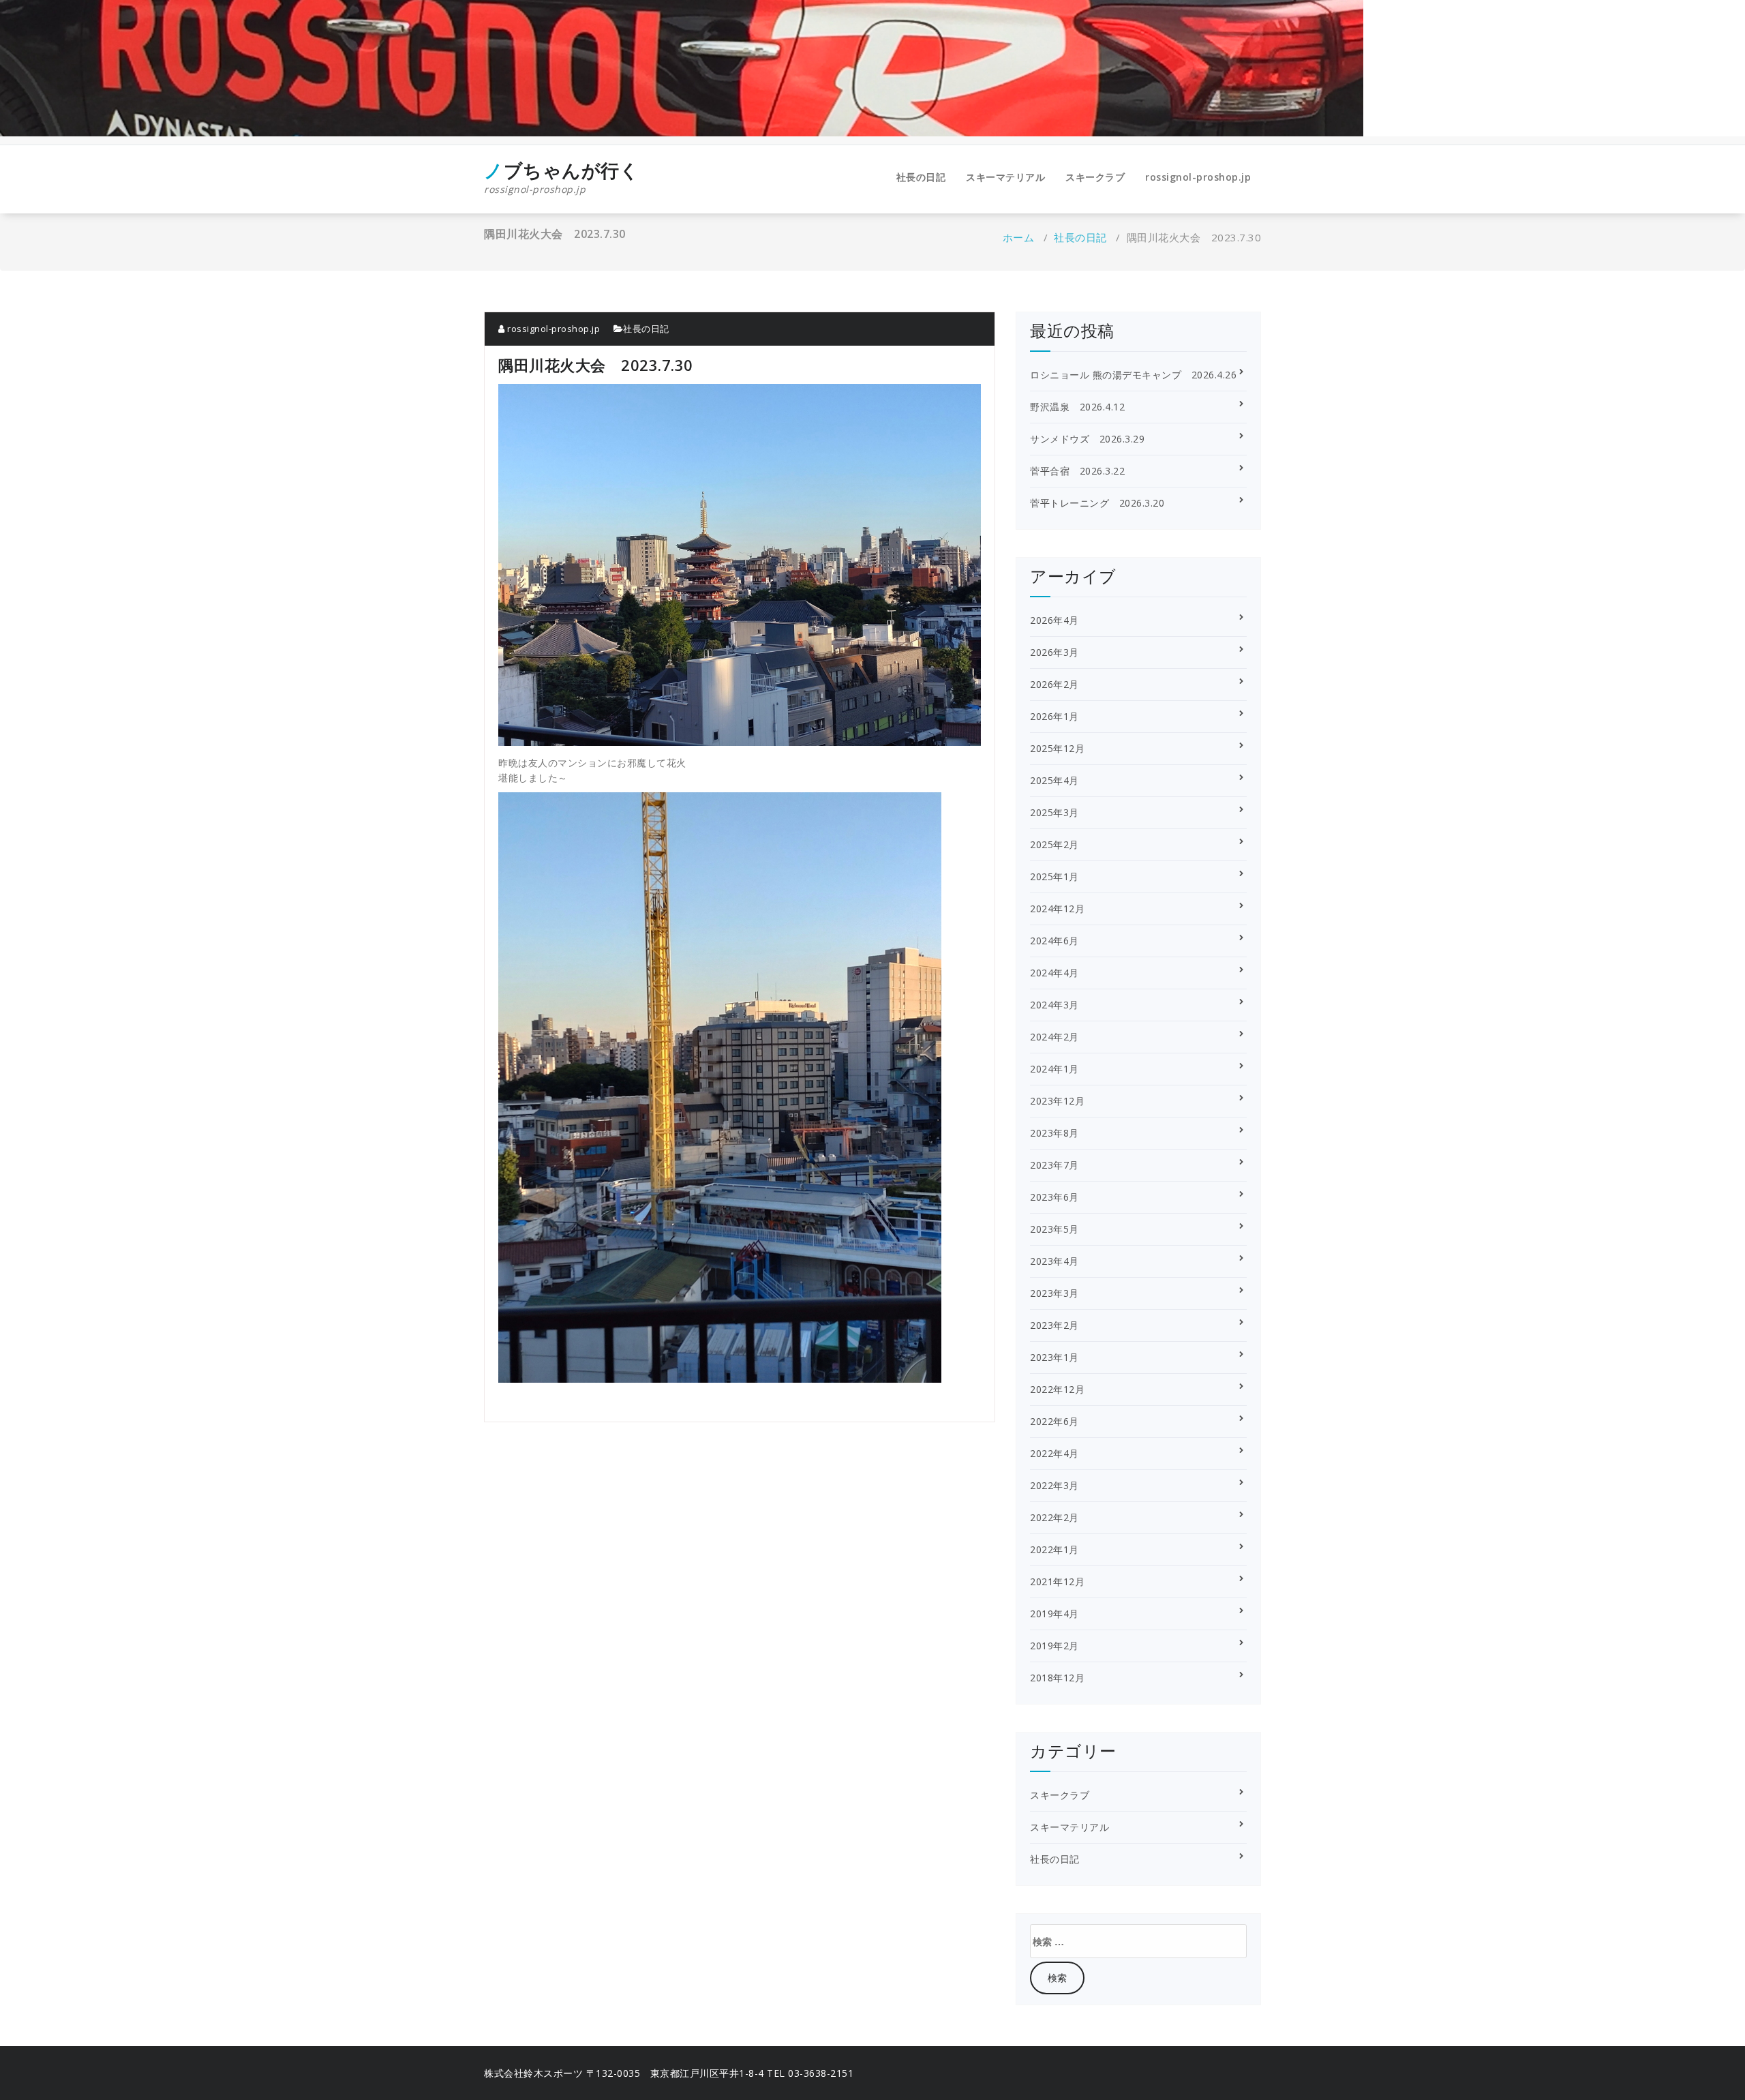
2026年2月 (1054, 684)
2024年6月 (1054, 941)
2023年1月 (1054, 1357)
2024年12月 (1057, 909)
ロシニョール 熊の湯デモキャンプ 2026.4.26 (1133, 375)
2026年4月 (1054, 620)
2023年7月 (1054, 1165)
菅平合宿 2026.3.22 (1077, 471)
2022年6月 (1054, 1421)
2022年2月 (1054, 1517)
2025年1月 (1054, 876)
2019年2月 (1054, 1646)
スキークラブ (1095, 177)
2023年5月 (1054, 1229)
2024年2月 (1054, 1037)
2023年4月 (1054, 1261)
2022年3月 (1054, 1485)
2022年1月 (1054, 1549)
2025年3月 (1054, 812)
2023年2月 (1054, 1325)
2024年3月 (1054, 1005)
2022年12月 (1057, 1389)
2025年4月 (1054, 780)
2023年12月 (1057, 1101)
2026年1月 (1054, 716)
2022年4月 (1054, 1453)
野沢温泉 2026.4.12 (1077, 407)
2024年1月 (1054, 1069)
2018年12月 (1057, 1678)
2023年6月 (1054, 1197)
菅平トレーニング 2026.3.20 (1097, 503)
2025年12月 (1057, 748)
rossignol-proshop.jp (1198, 177)
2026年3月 (1054, 652)
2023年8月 (1054, 1133)
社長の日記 (921, 177)
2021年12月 (1057, 1581)
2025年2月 (1054, 844)
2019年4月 (1054, 1614)
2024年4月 (1054, 973)
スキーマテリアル (1005, 177)
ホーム (1019, 237)
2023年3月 (1054, 1293)
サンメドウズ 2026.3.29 (1087, 439)
